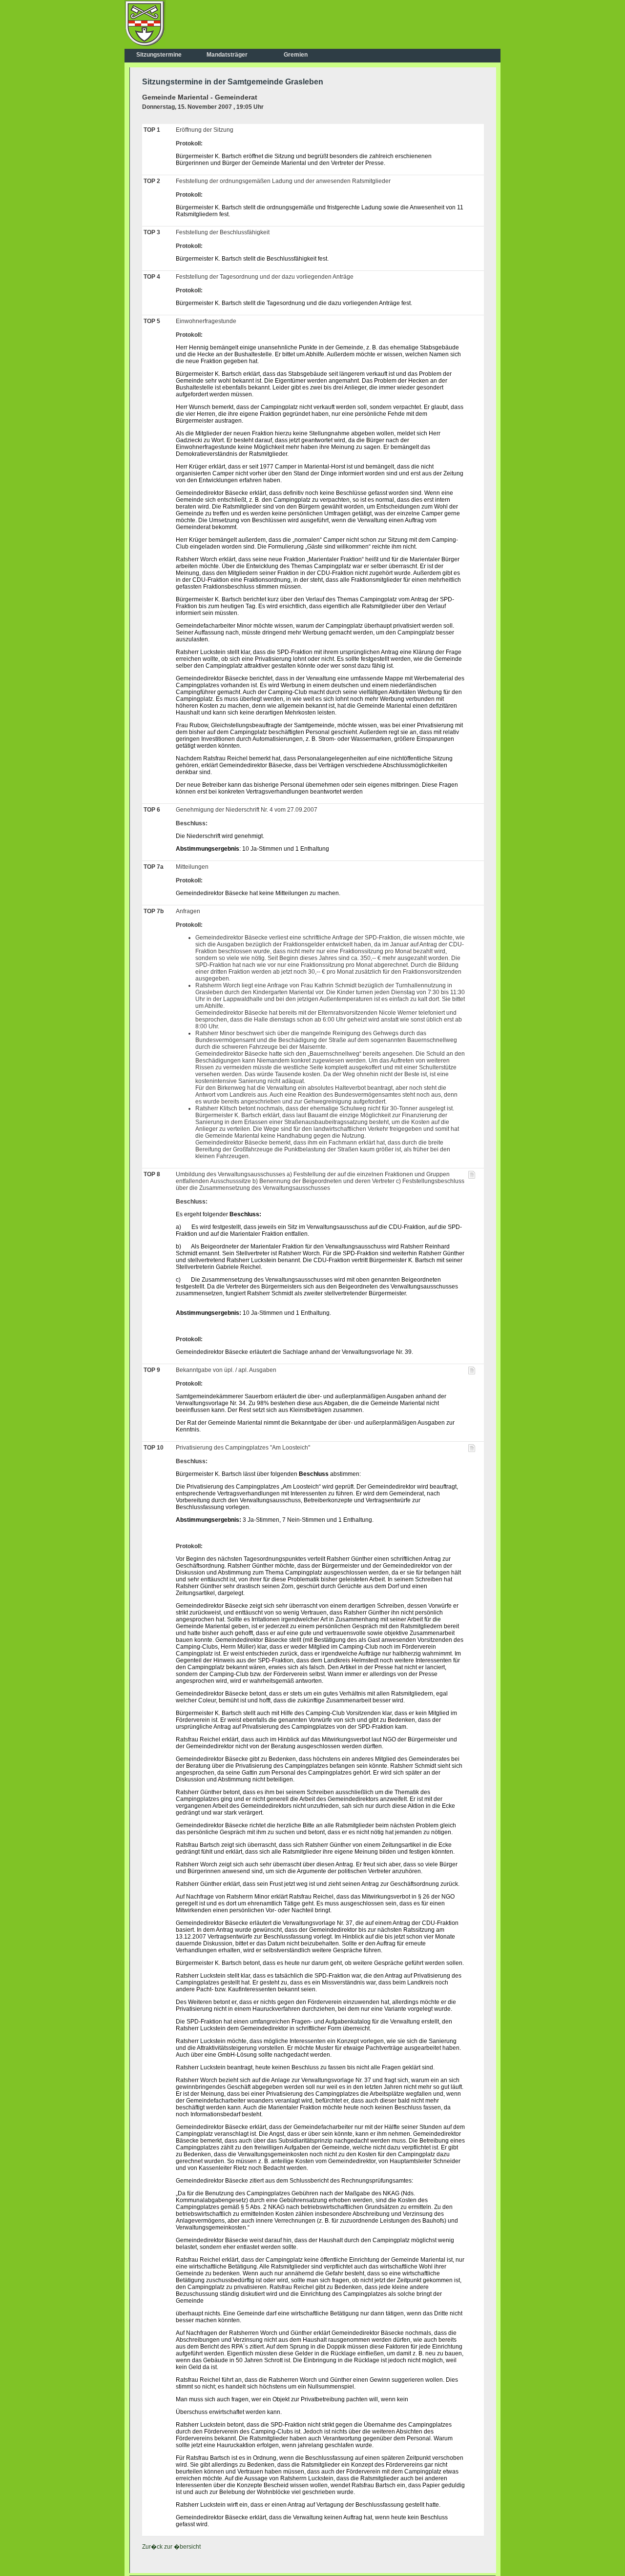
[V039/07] (472, 1177)
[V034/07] (472, 1372)
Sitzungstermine (159, 55)
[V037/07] (472, 1450)
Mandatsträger (227, 55)
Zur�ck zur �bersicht (171, 2547)
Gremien (296, 55)
